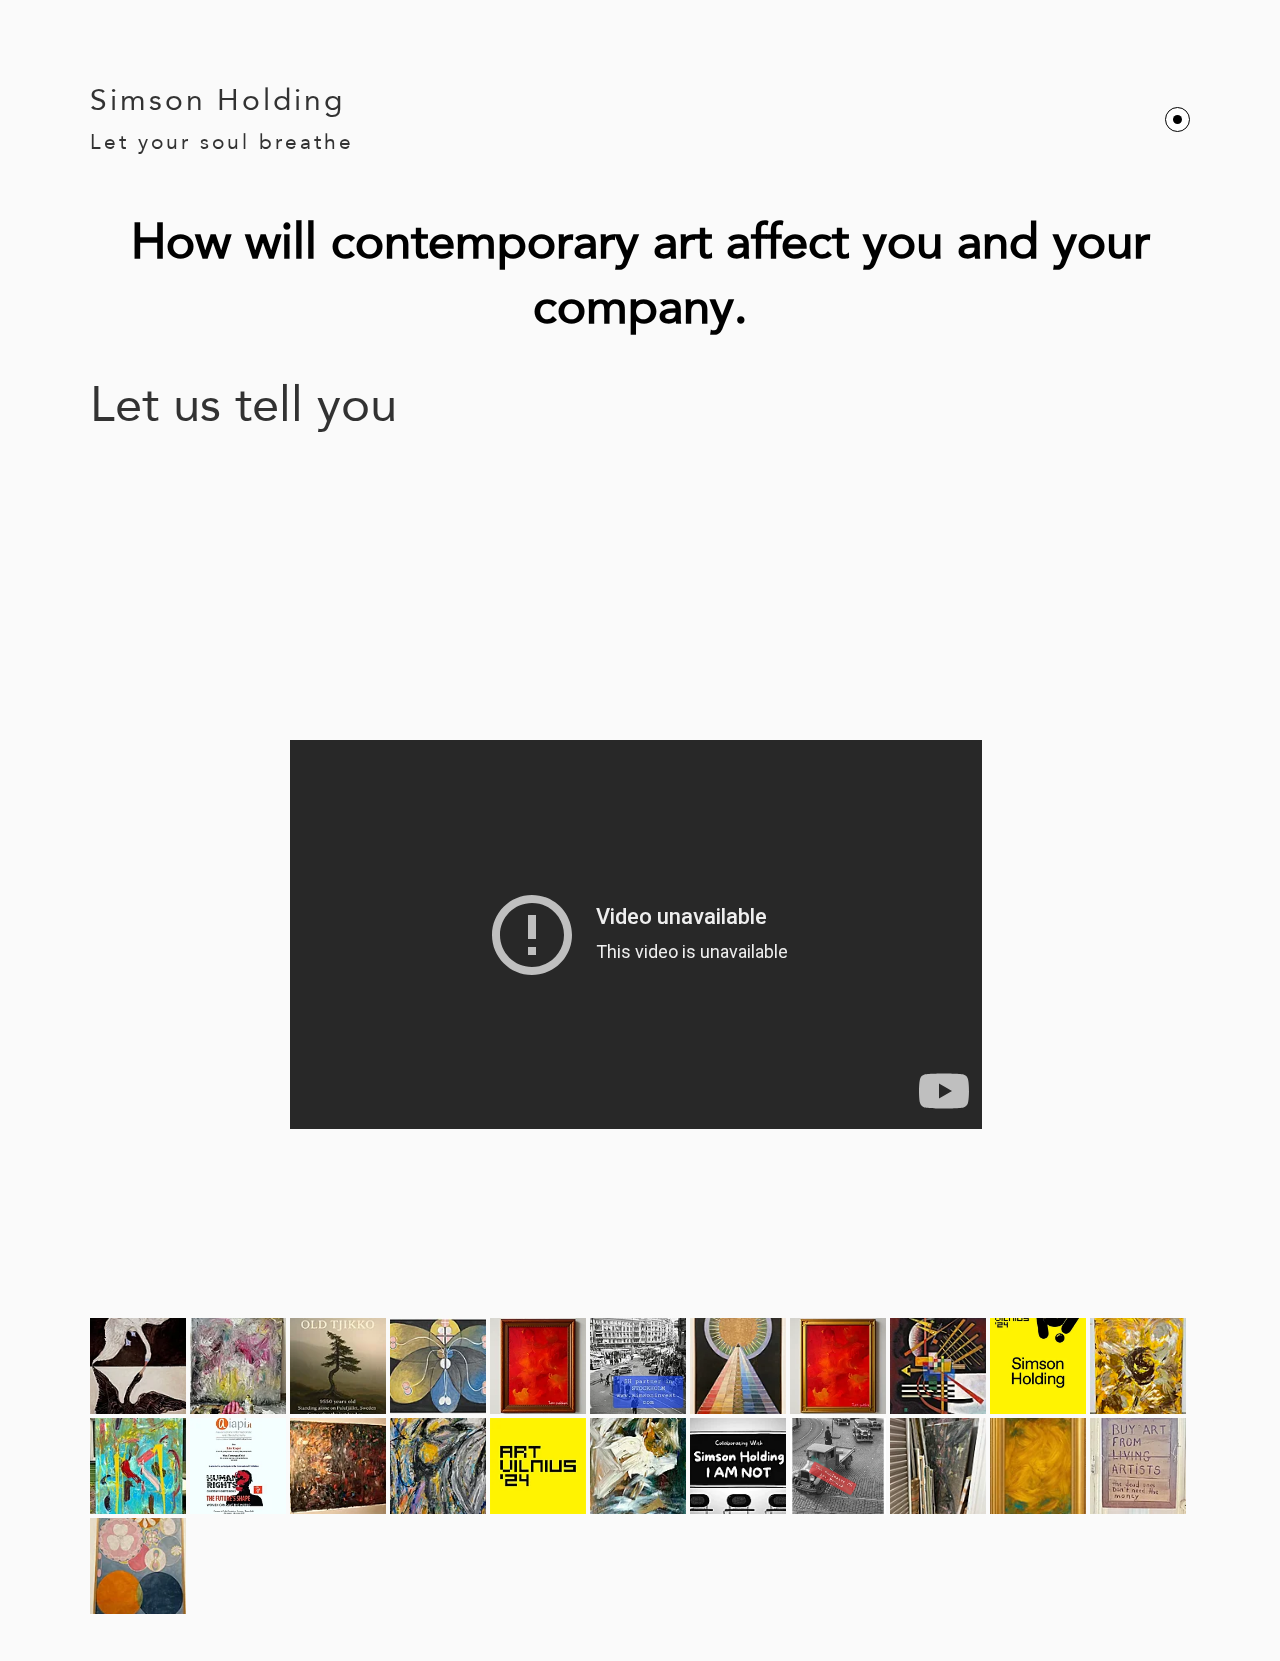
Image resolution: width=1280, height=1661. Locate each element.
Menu (1177, 119)
